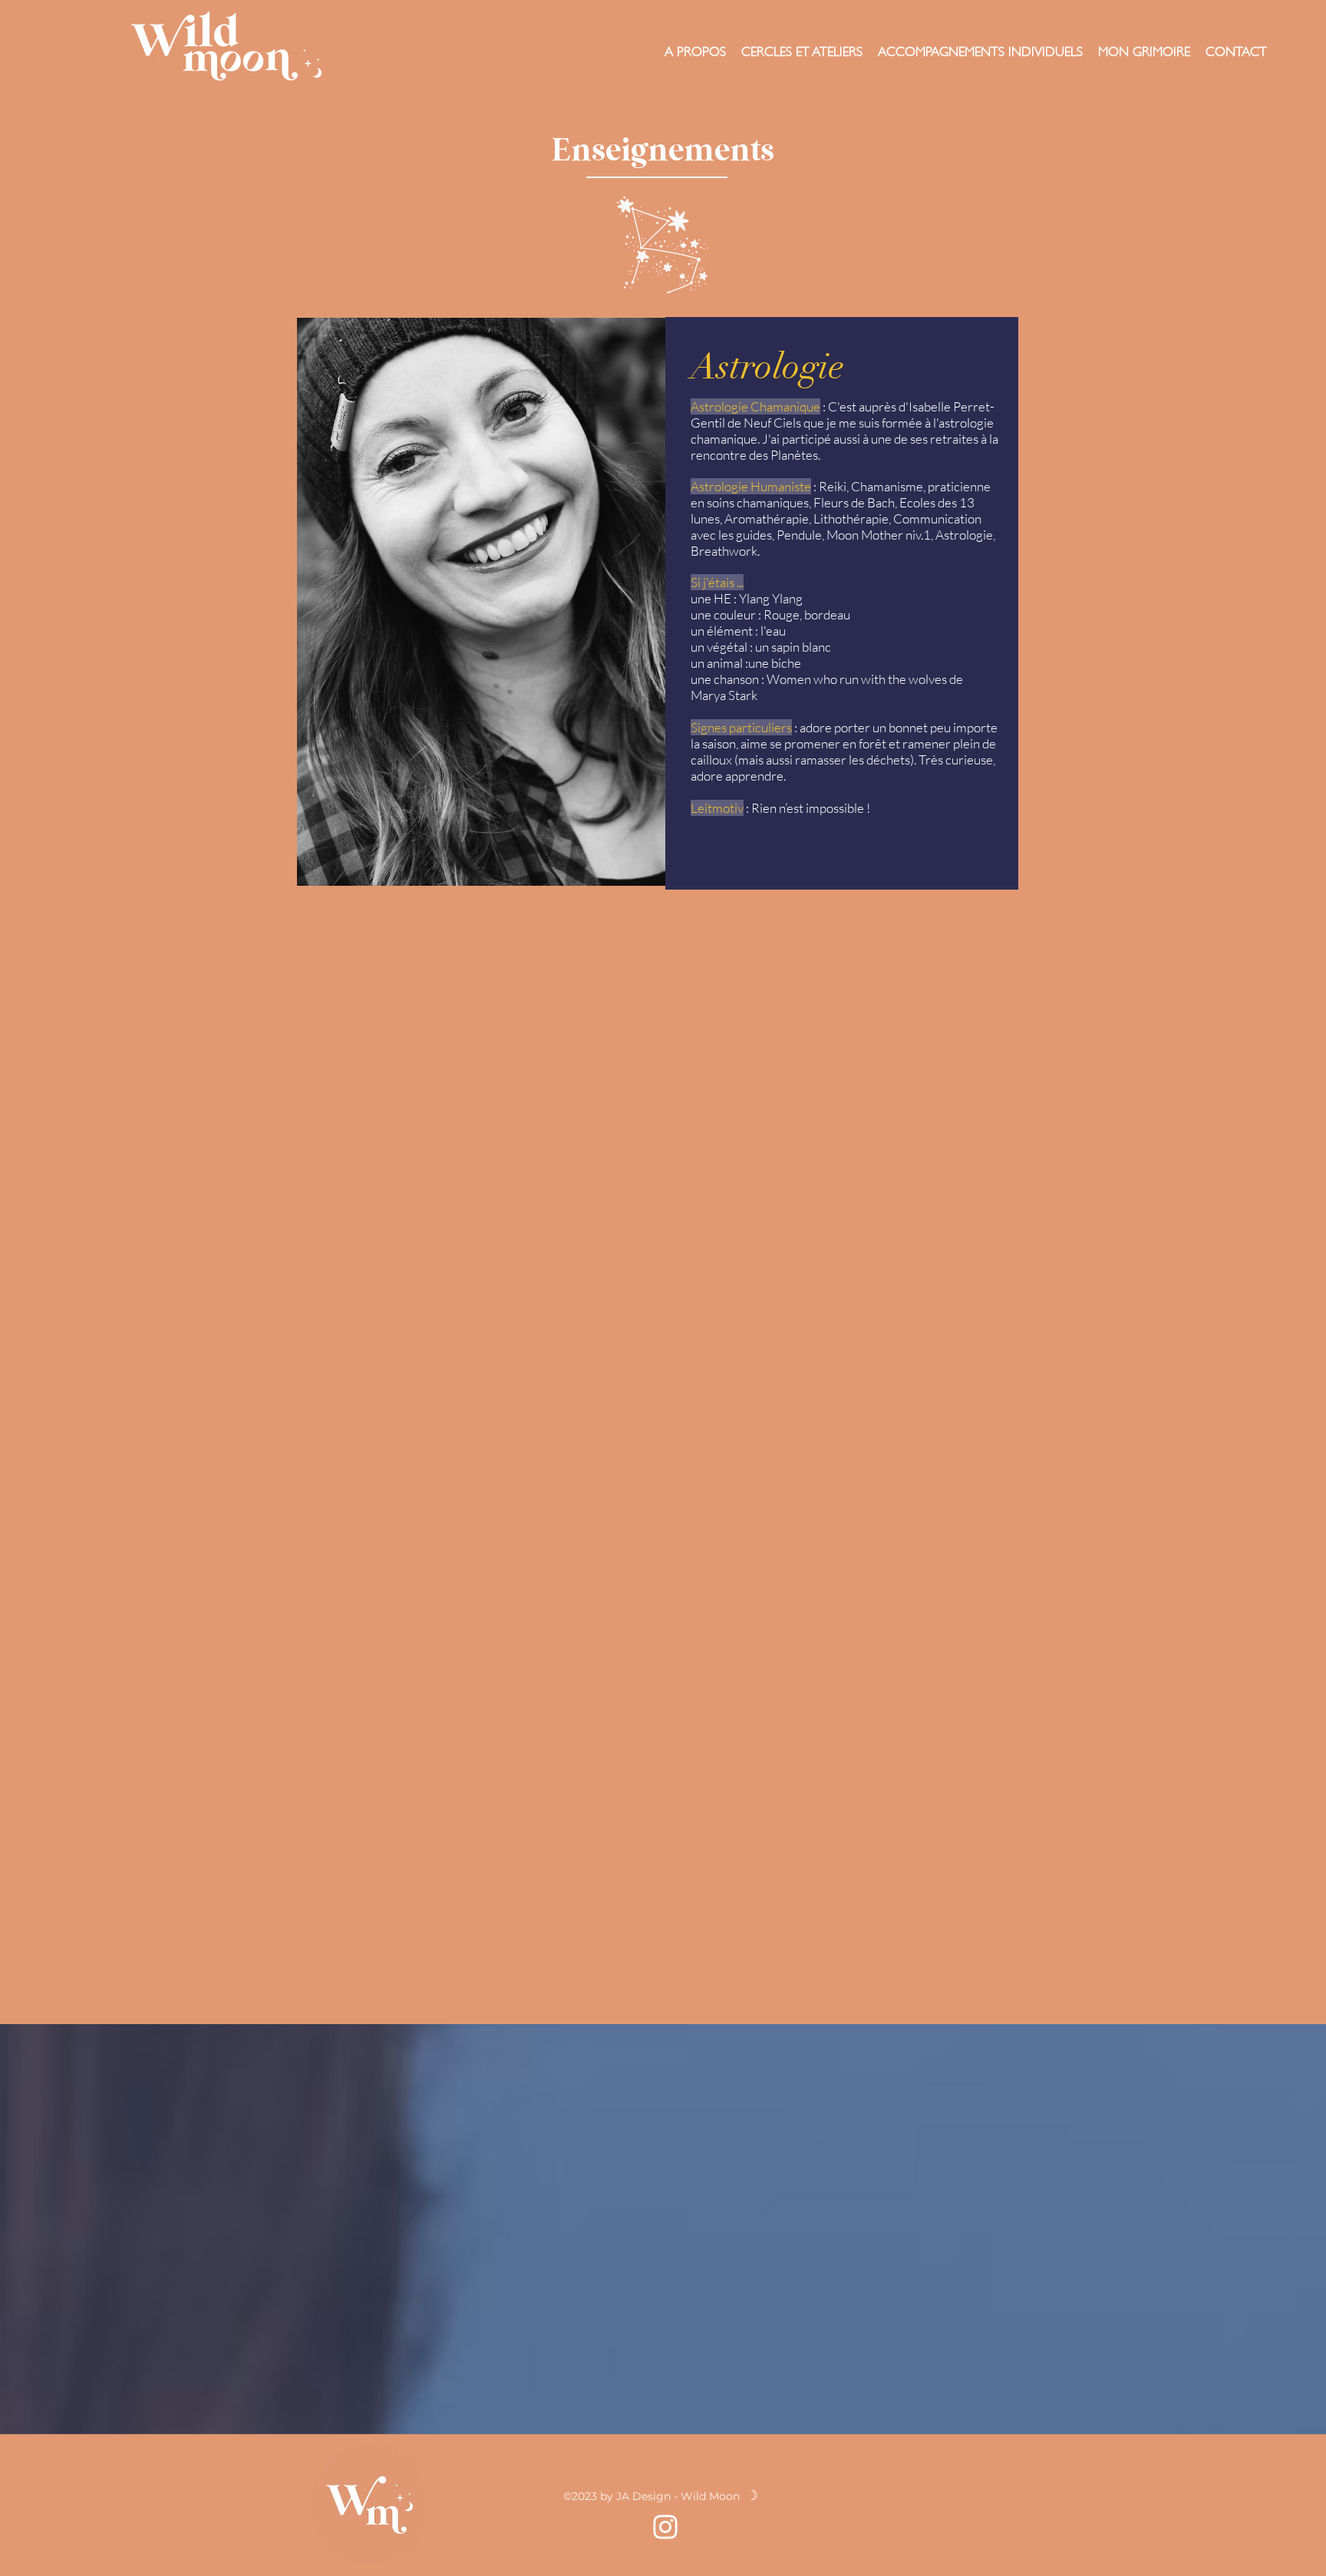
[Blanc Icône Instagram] (665, 2527)
